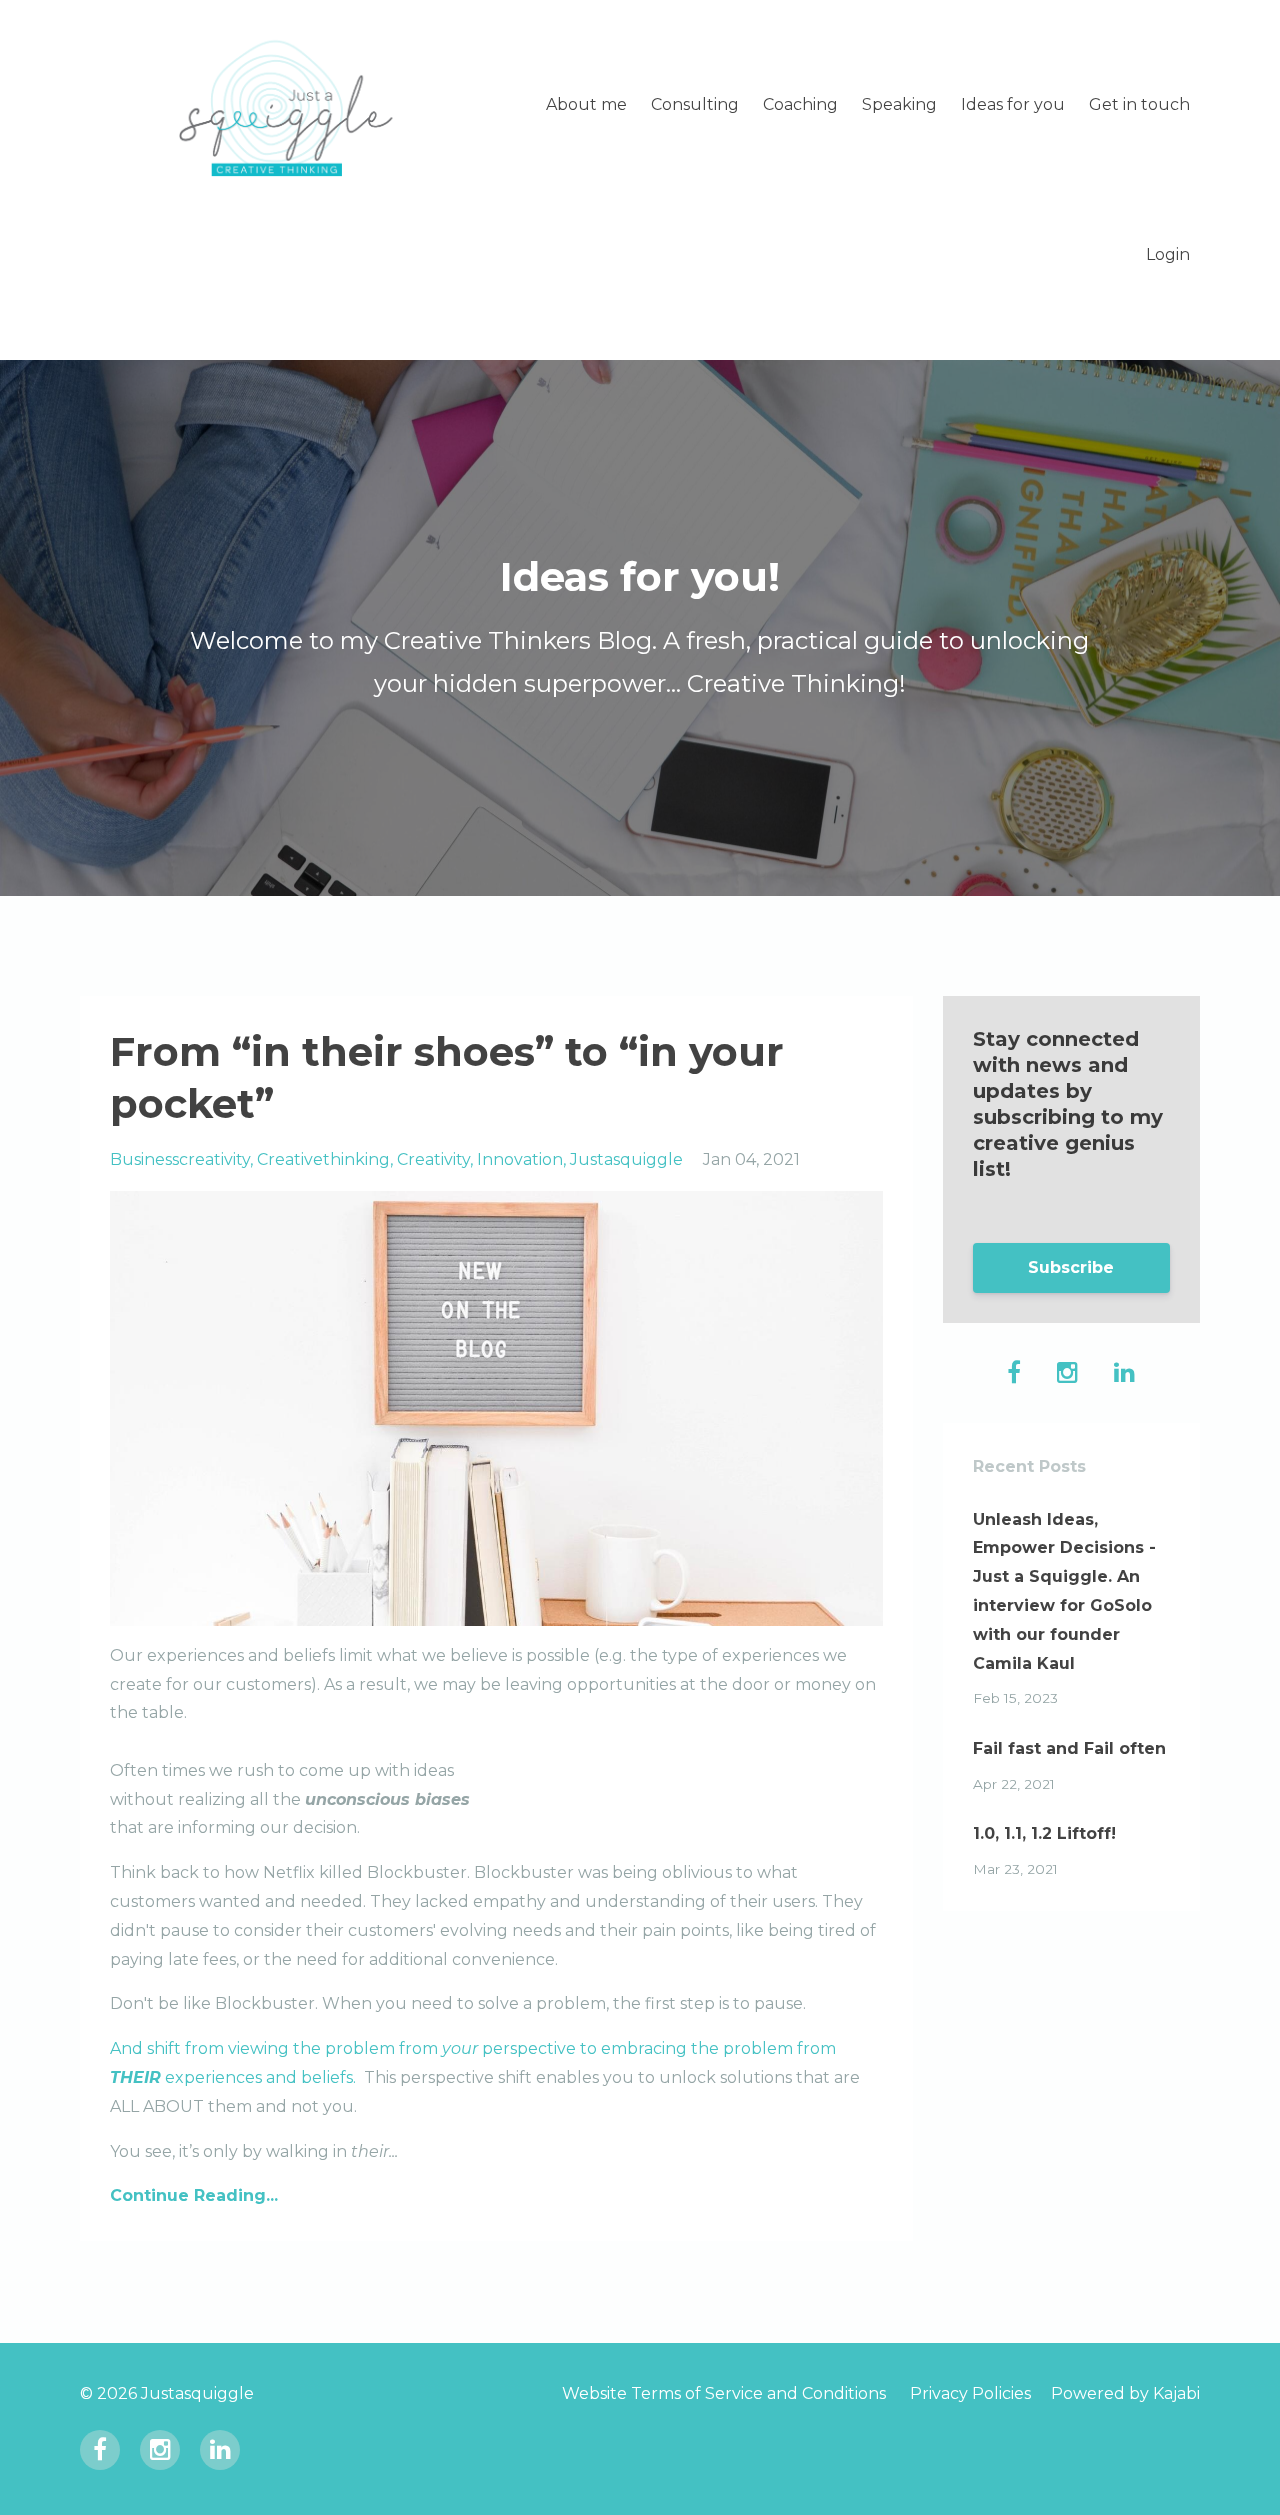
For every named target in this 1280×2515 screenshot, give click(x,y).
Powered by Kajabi (1125, 2393)
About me (586, 104)
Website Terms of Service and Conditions (724, 2393)
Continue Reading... (194, 2195)
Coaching (800, 104)
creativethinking (323, 1159)
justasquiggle (626, 1159)
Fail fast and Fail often (1069, 1748)
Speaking (899, 104)
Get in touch (1139, 104)
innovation (520, 1159)
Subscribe (1071, 1267)
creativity (433, 1159)
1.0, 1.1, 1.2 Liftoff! (1044, 1833)
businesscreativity (180, 1159)
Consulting (695, 104)
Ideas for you (1013, 104)
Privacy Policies (970, 2393)
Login (1168, 254)
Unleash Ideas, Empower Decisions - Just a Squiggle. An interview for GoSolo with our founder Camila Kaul (1064, 1591)
